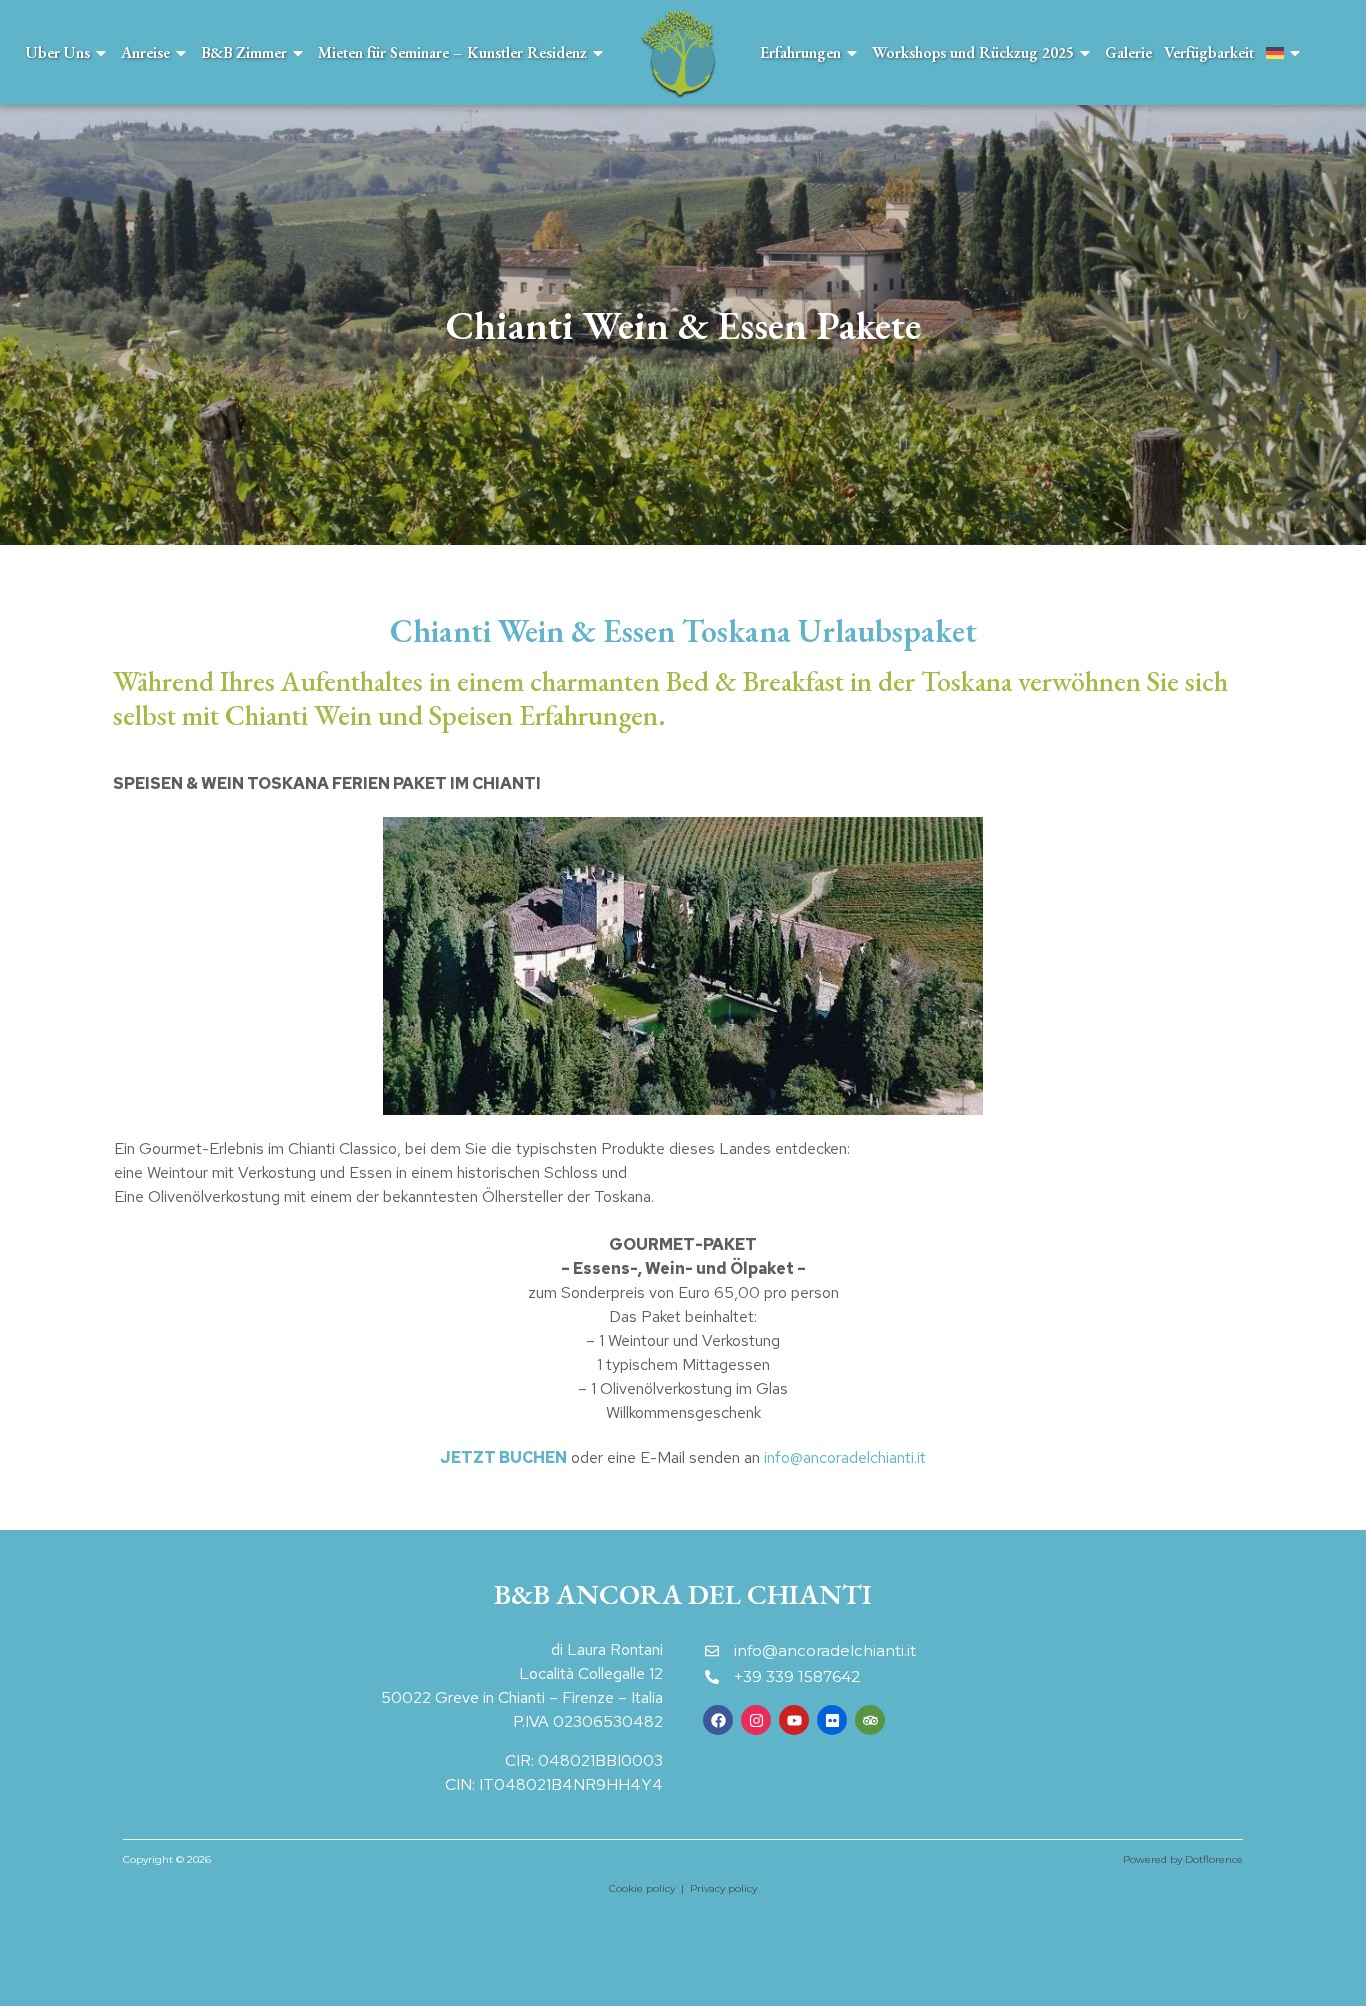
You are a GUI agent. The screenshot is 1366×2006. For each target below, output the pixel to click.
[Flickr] (832, 1720)
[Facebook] (718, 1720)
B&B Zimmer (244, 52)
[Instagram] (756, 1720)
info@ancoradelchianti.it (845, 1457)
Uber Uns (58, 52)
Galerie (1128, 52)
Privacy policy (723, 1888)
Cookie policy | (649, 1888)
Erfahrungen (800, 52)
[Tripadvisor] (870, 1720)
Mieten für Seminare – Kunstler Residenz (452, 52)
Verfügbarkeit (1209, 52)
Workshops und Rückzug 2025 (973, 52)
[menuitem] (1284, 52)
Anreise (145, 52)
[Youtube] (794, 1720)
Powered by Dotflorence (1183, 1859)
